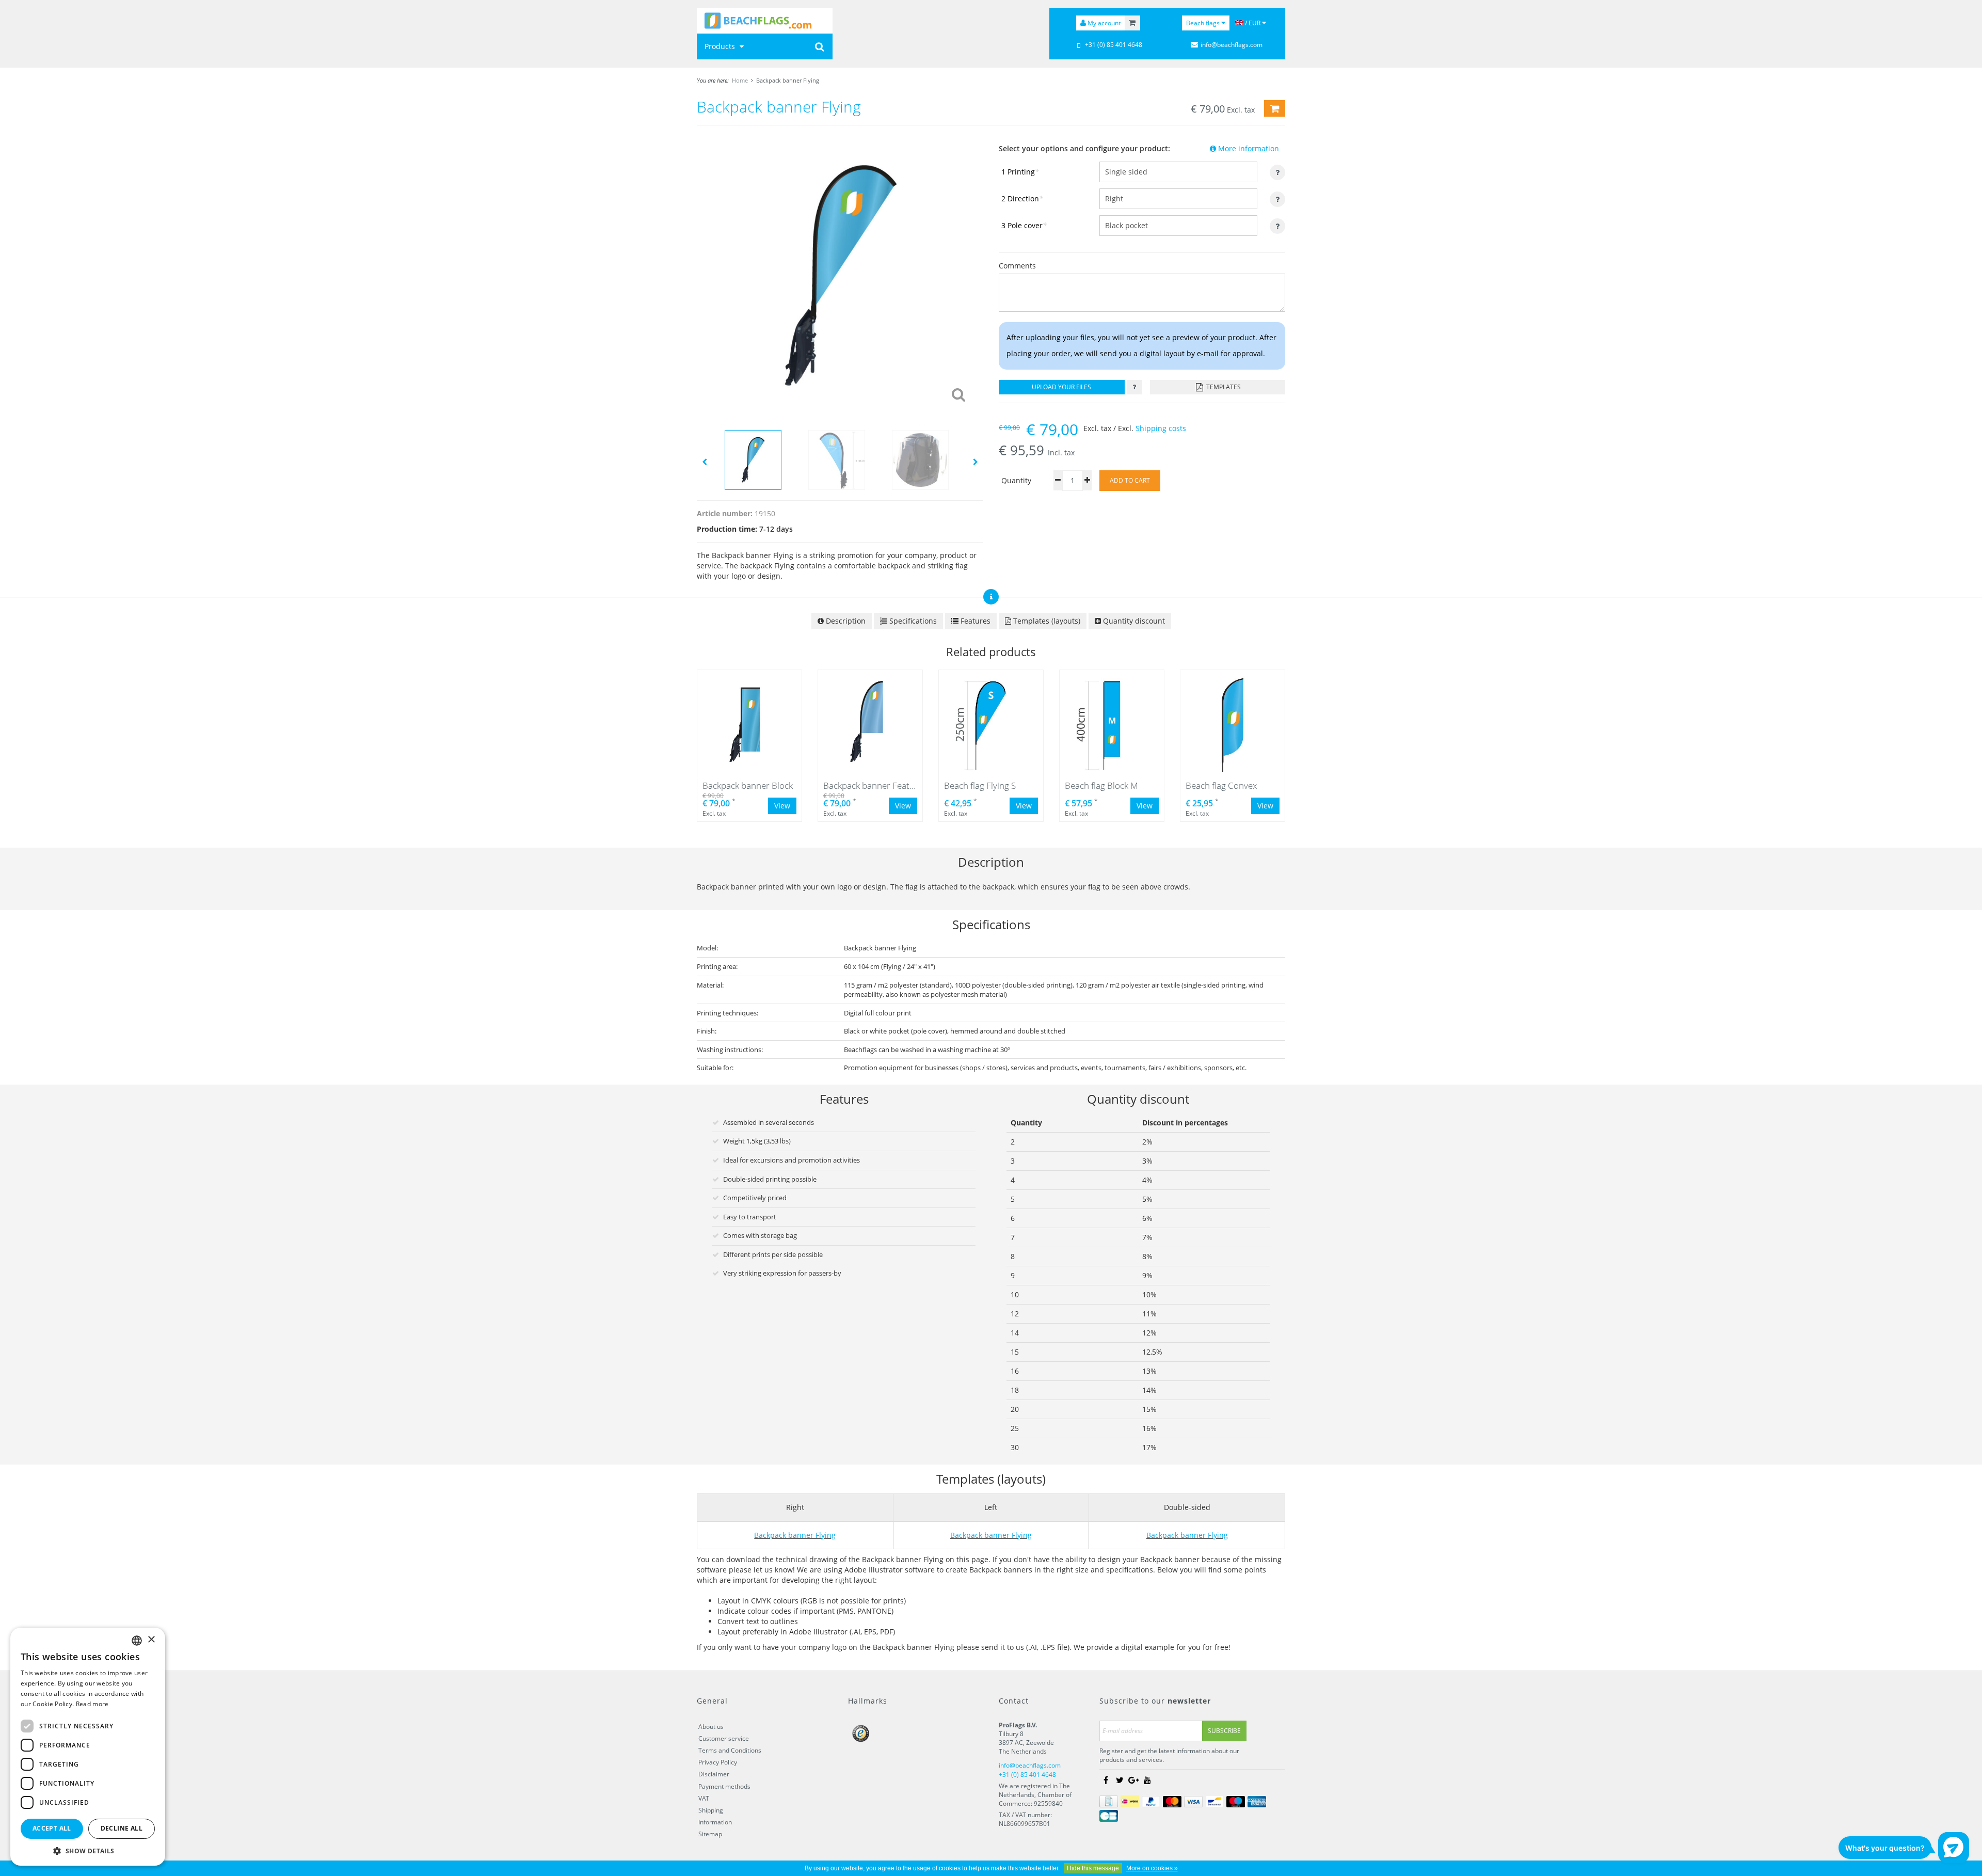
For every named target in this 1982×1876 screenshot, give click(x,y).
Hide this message (1093, 1868)
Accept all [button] (52, 1828)
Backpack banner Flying (788, 80)
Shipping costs (1161, 428)
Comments (1017, 266)
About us (711, 1727)
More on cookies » (1152, 1868)
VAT (704, 1798)
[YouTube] (1147, 1780)
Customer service (724, 1738)
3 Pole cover (1024, 225)
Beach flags (1204, 23)
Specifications (912, 621)
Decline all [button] (122, 1828)
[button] (88, 1850)
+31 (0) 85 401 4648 (1114, 45)
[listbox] (137, 1641)
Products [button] (721, 46)
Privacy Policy (718, 1762)
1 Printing (1020, 172)
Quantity (1016, 480)
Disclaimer (714, 1774)
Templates (1223, 387)
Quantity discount (1133, 621)
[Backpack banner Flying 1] (840, 275)
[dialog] (88, 1747)
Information (715, 1822)
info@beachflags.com (1232, 45)
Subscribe (1224, 1731)
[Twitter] (1120, 1780)
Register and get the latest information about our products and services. (1169, 1755)
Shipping (711, 1810)
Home (740, 80)
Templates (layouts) (1046, 621)
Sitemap (710, 1834)
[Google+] (1133, 1780)
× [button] (151, 1640)
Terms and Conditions (730, 1750)
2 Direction (1022, 198)
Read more (92, 1704)
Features (974, 621)
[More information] (1134, 387)
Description (845, 621)
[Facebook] (1106, 1780)
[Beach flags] (765, 21)
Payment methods (724, 1786)
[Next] (976, 461)
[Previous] (705, 461)
